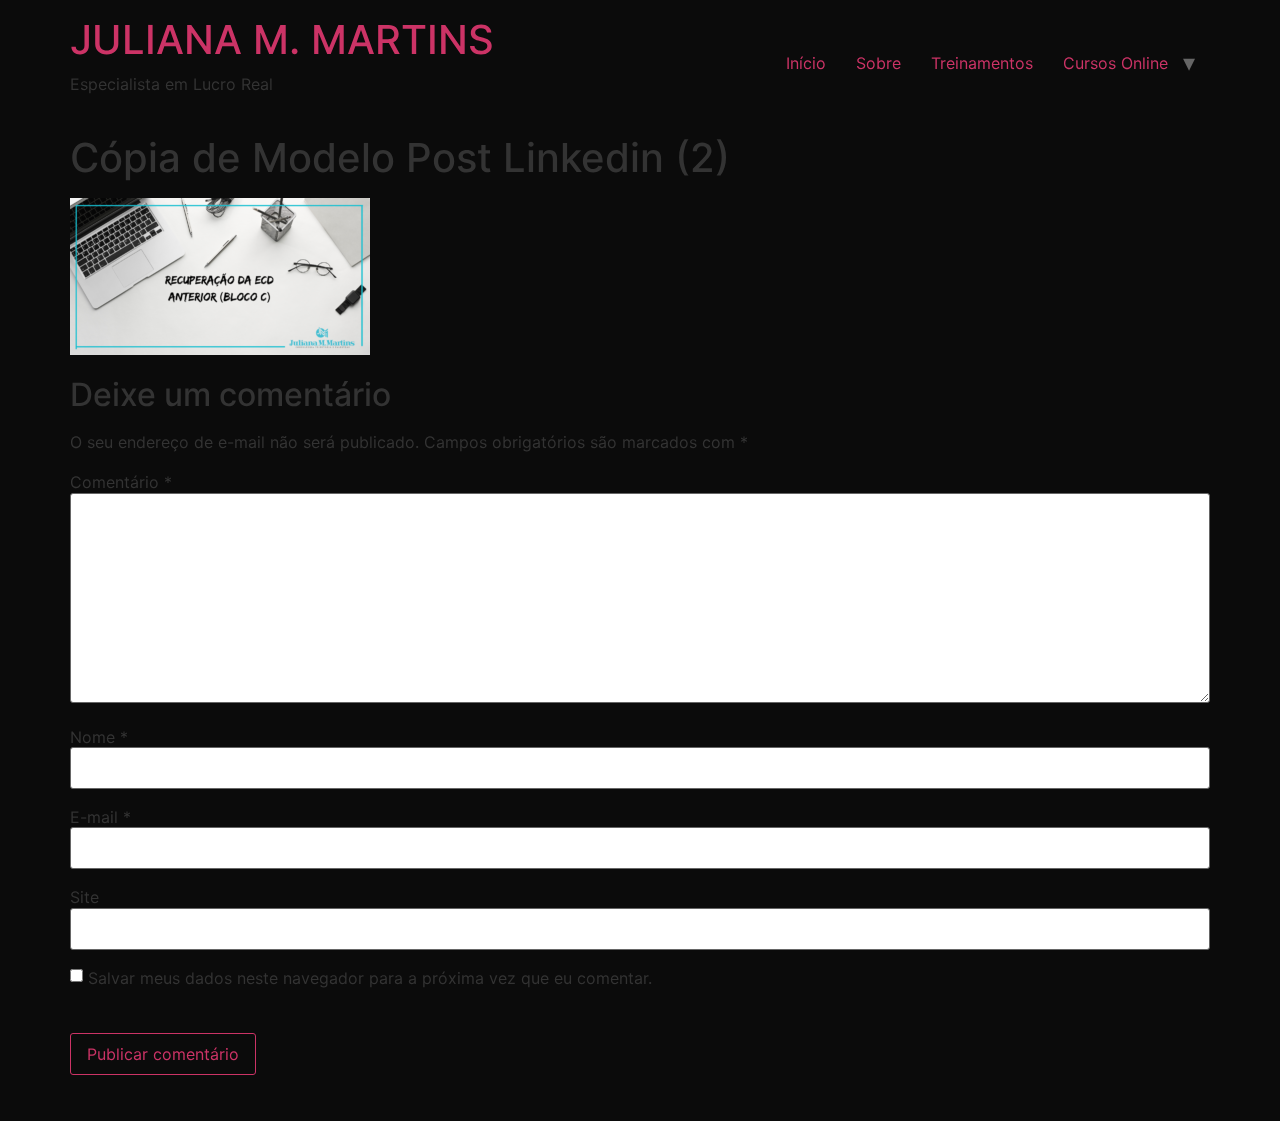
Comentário (121, 482)
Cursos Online (1115, 63)
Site (84, 897)
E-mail (100, 817)
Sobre (878, 63)
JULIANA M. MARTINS (282, 39)
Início (806, 63)
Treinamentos (982, 63)
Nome (99, 737)
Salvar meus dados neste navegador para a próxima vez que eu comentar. (370, 978)
